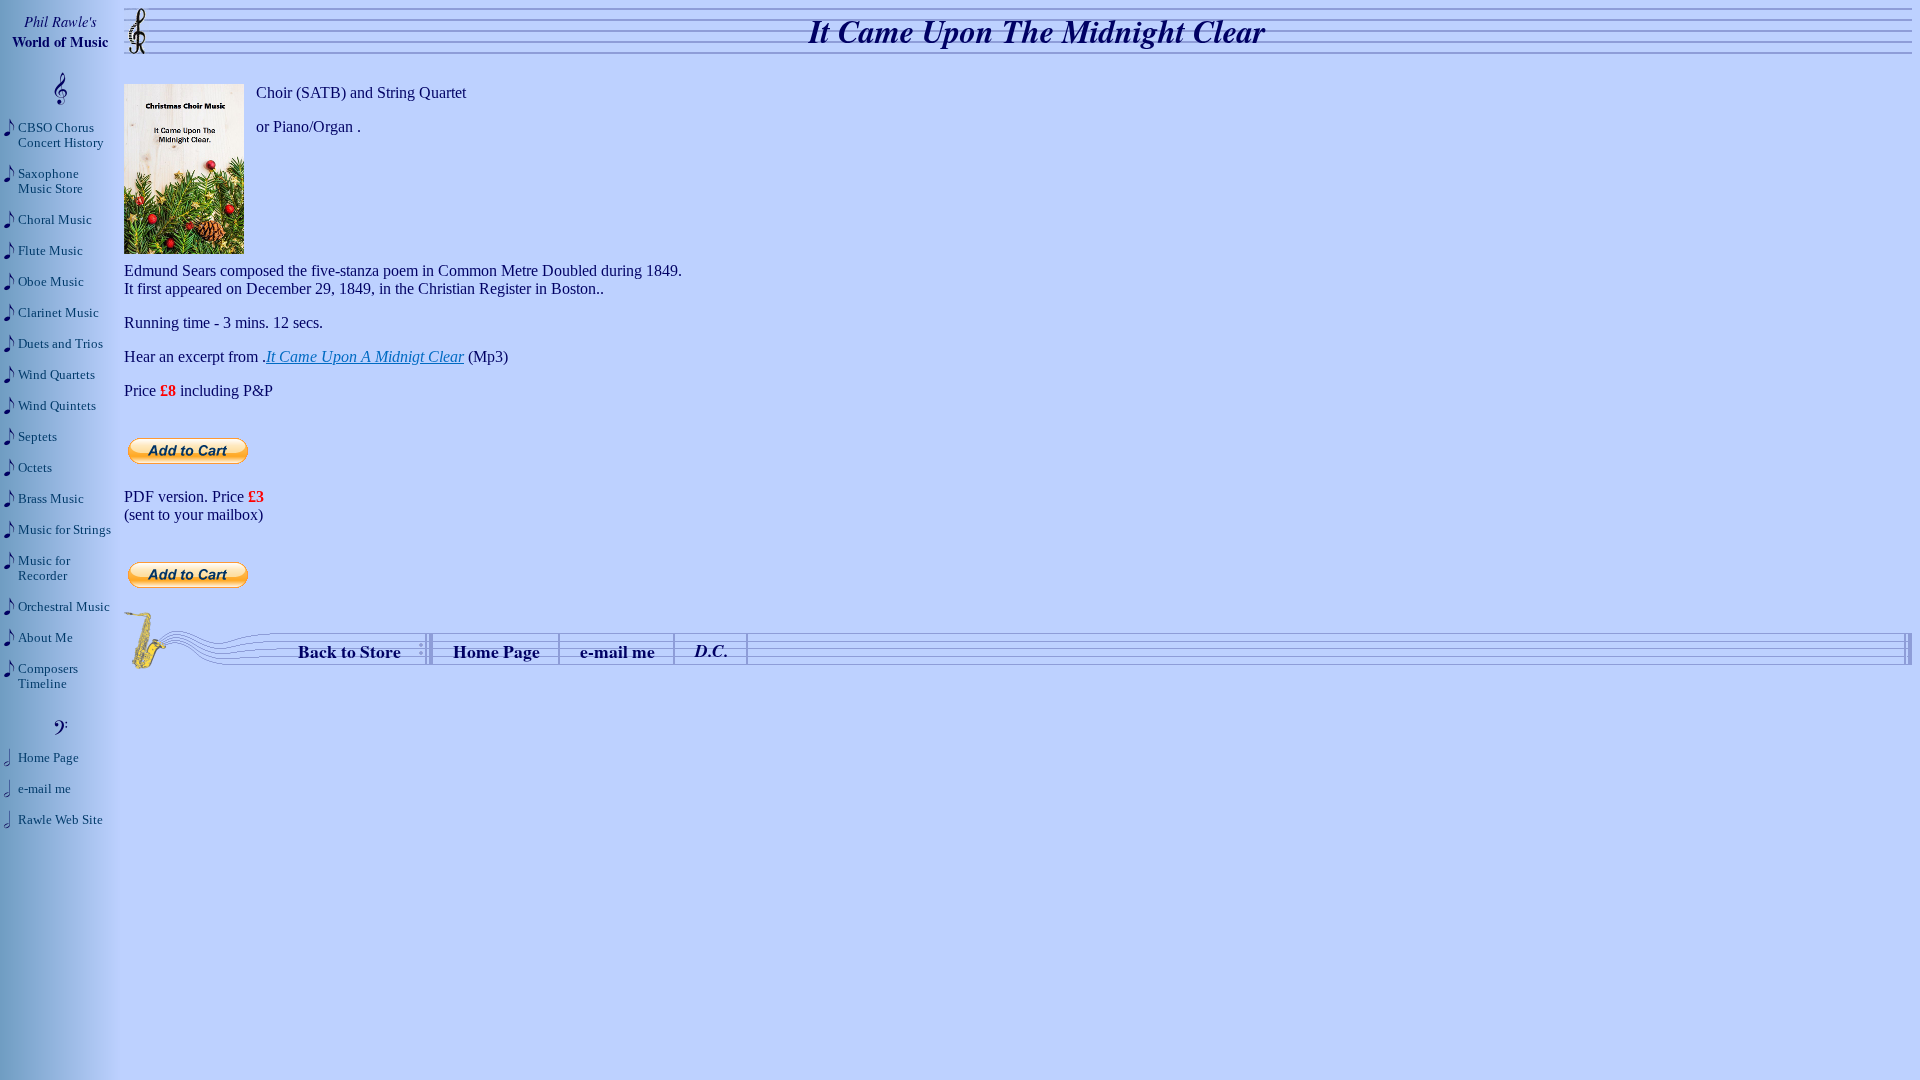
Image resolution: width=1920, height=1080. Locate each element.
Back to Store (349, 651)
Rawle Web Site (60, 820)
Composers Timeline (48, 676)
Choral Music (55, 220)
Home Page (496, 651)
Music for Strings (64, 530)
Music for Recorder (44, 568)
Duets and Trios (60, 344)
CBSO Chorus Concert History (61, 135)
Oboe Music (51, 282)
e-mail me (617, 651)
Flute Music (50, 251)
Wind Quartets (56, 375)
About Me (45, 638)
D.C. (711, 650)
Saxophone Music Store (50, 181)
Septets (37, 437)
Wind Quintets (57, 406)
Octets (35, 468)
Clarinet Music (58, 313)
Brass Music (51, 499)
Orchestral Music (64, 607)
